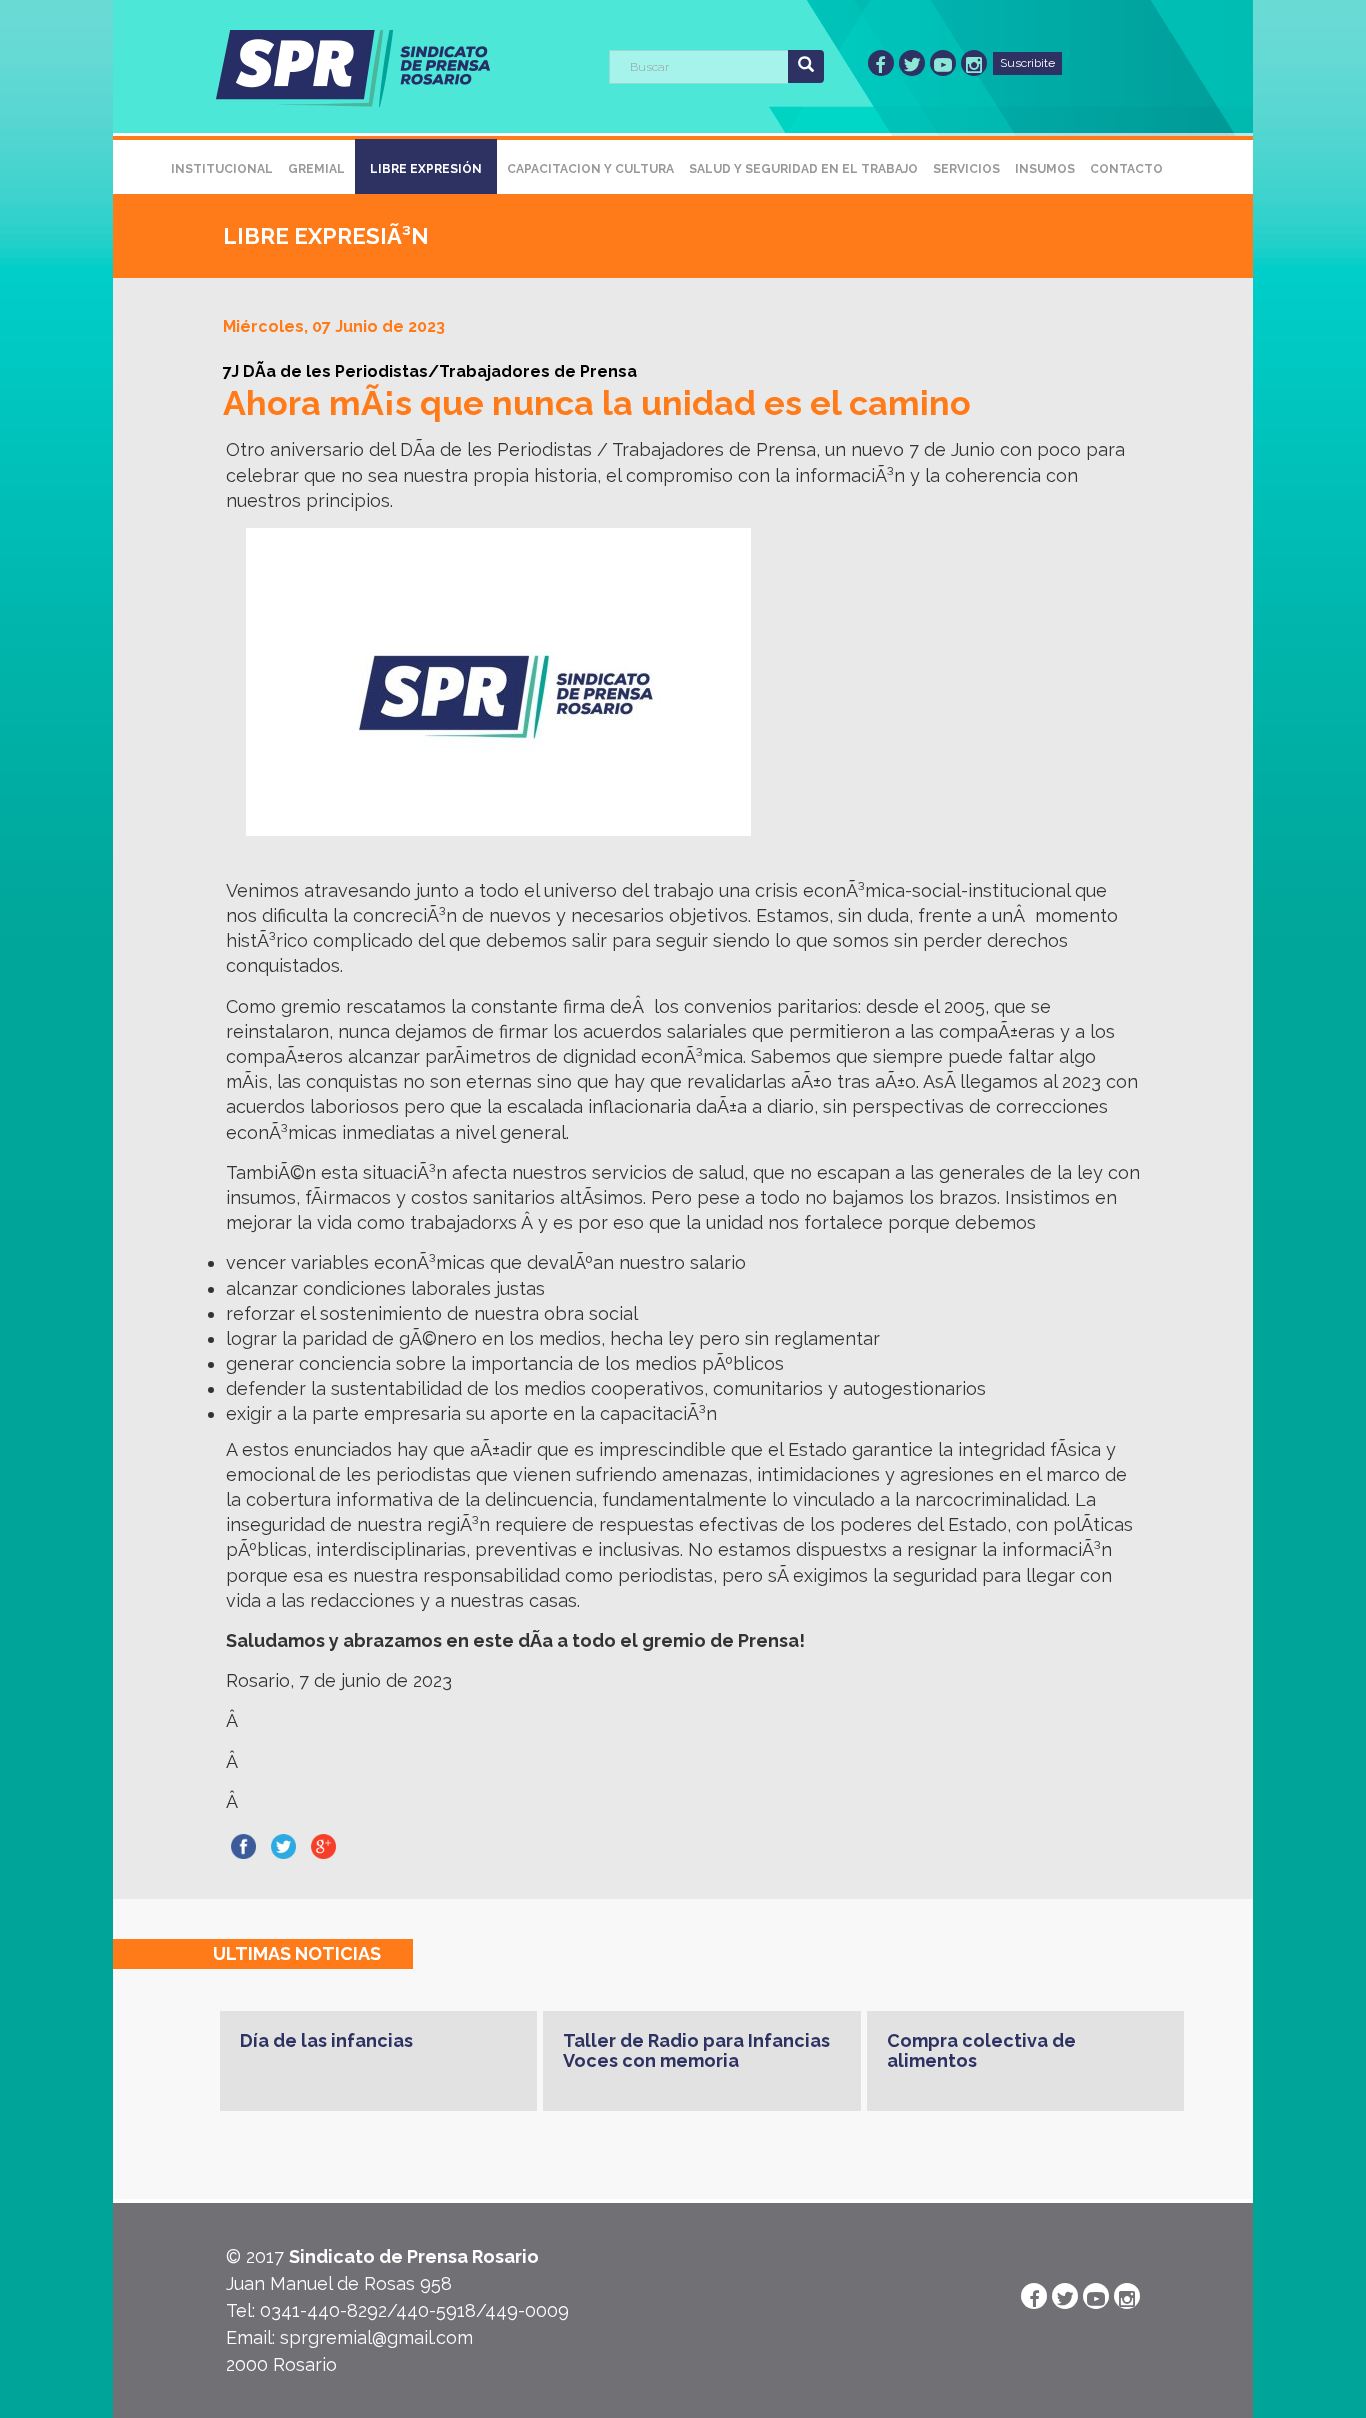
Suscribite (1027, 63)
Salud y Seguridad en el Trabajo (803, 169)
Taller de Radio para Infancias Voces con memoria (696, 2050)
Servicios (966, 169)
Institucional (222, 169)
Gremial (316, 169)
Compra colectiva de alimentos (981, 2050)
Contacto (1126, 169)
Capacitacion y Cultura (590, 169)
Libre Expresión (426, 169)
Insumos (1045, 169)
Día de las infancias (326, 2040)
